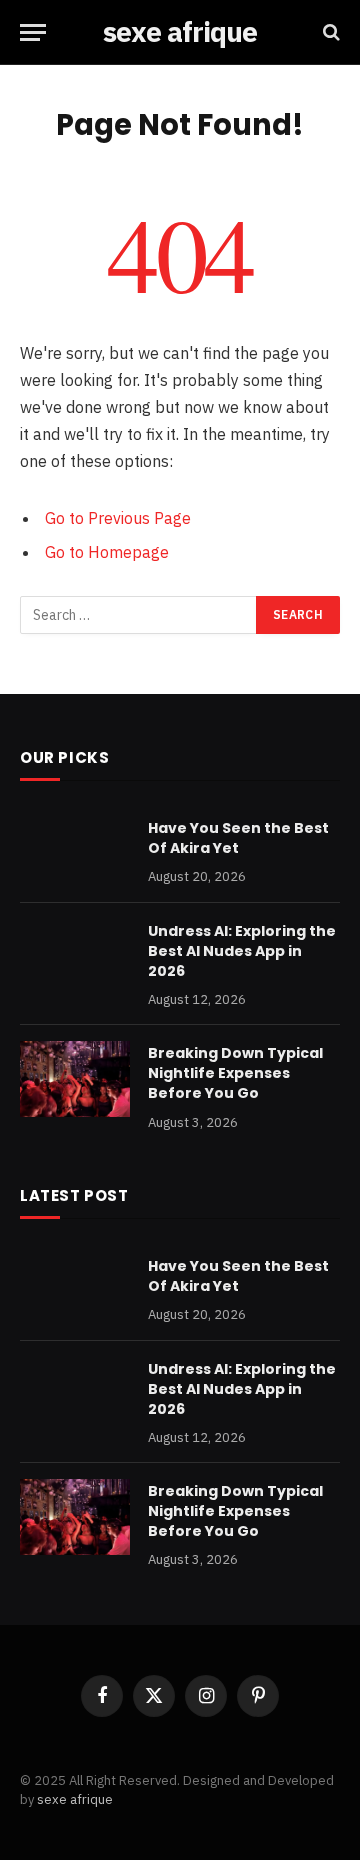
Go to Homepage (107, 552)
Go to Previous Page (118, 518)
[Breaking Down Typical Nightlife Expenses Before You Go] (75, 1079)
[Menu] (33, 32)
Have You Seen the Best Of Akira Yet (238, 838)
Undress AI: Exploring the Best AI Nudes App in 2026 (242, 951)
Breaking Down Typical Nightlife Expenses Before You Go (235, 1073)
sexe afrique (75, 1799)
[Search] (329, 32)
